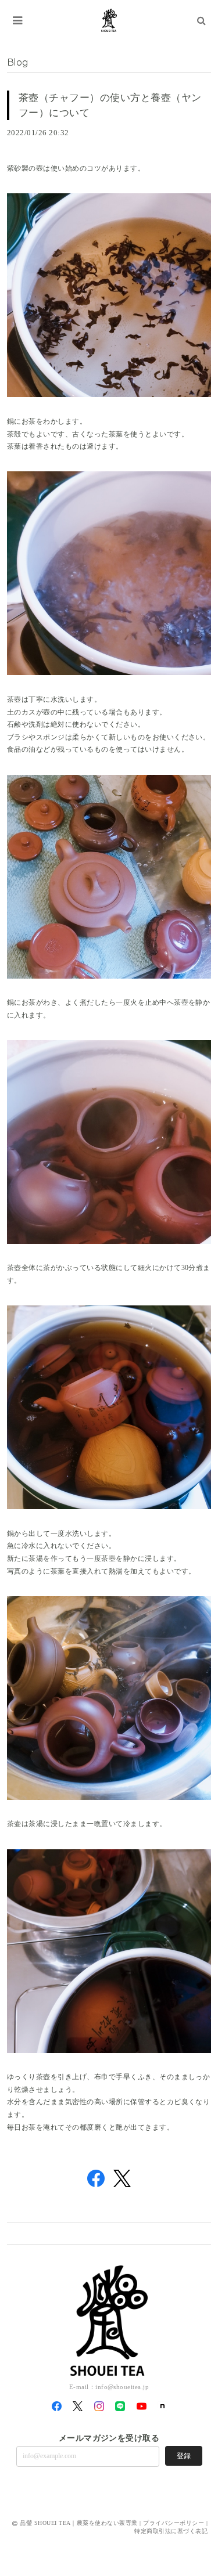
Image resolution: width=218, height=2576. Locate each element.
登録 (184, 2456)
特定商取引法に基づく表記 (171, 2531)
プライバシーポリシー (174, 2523)
